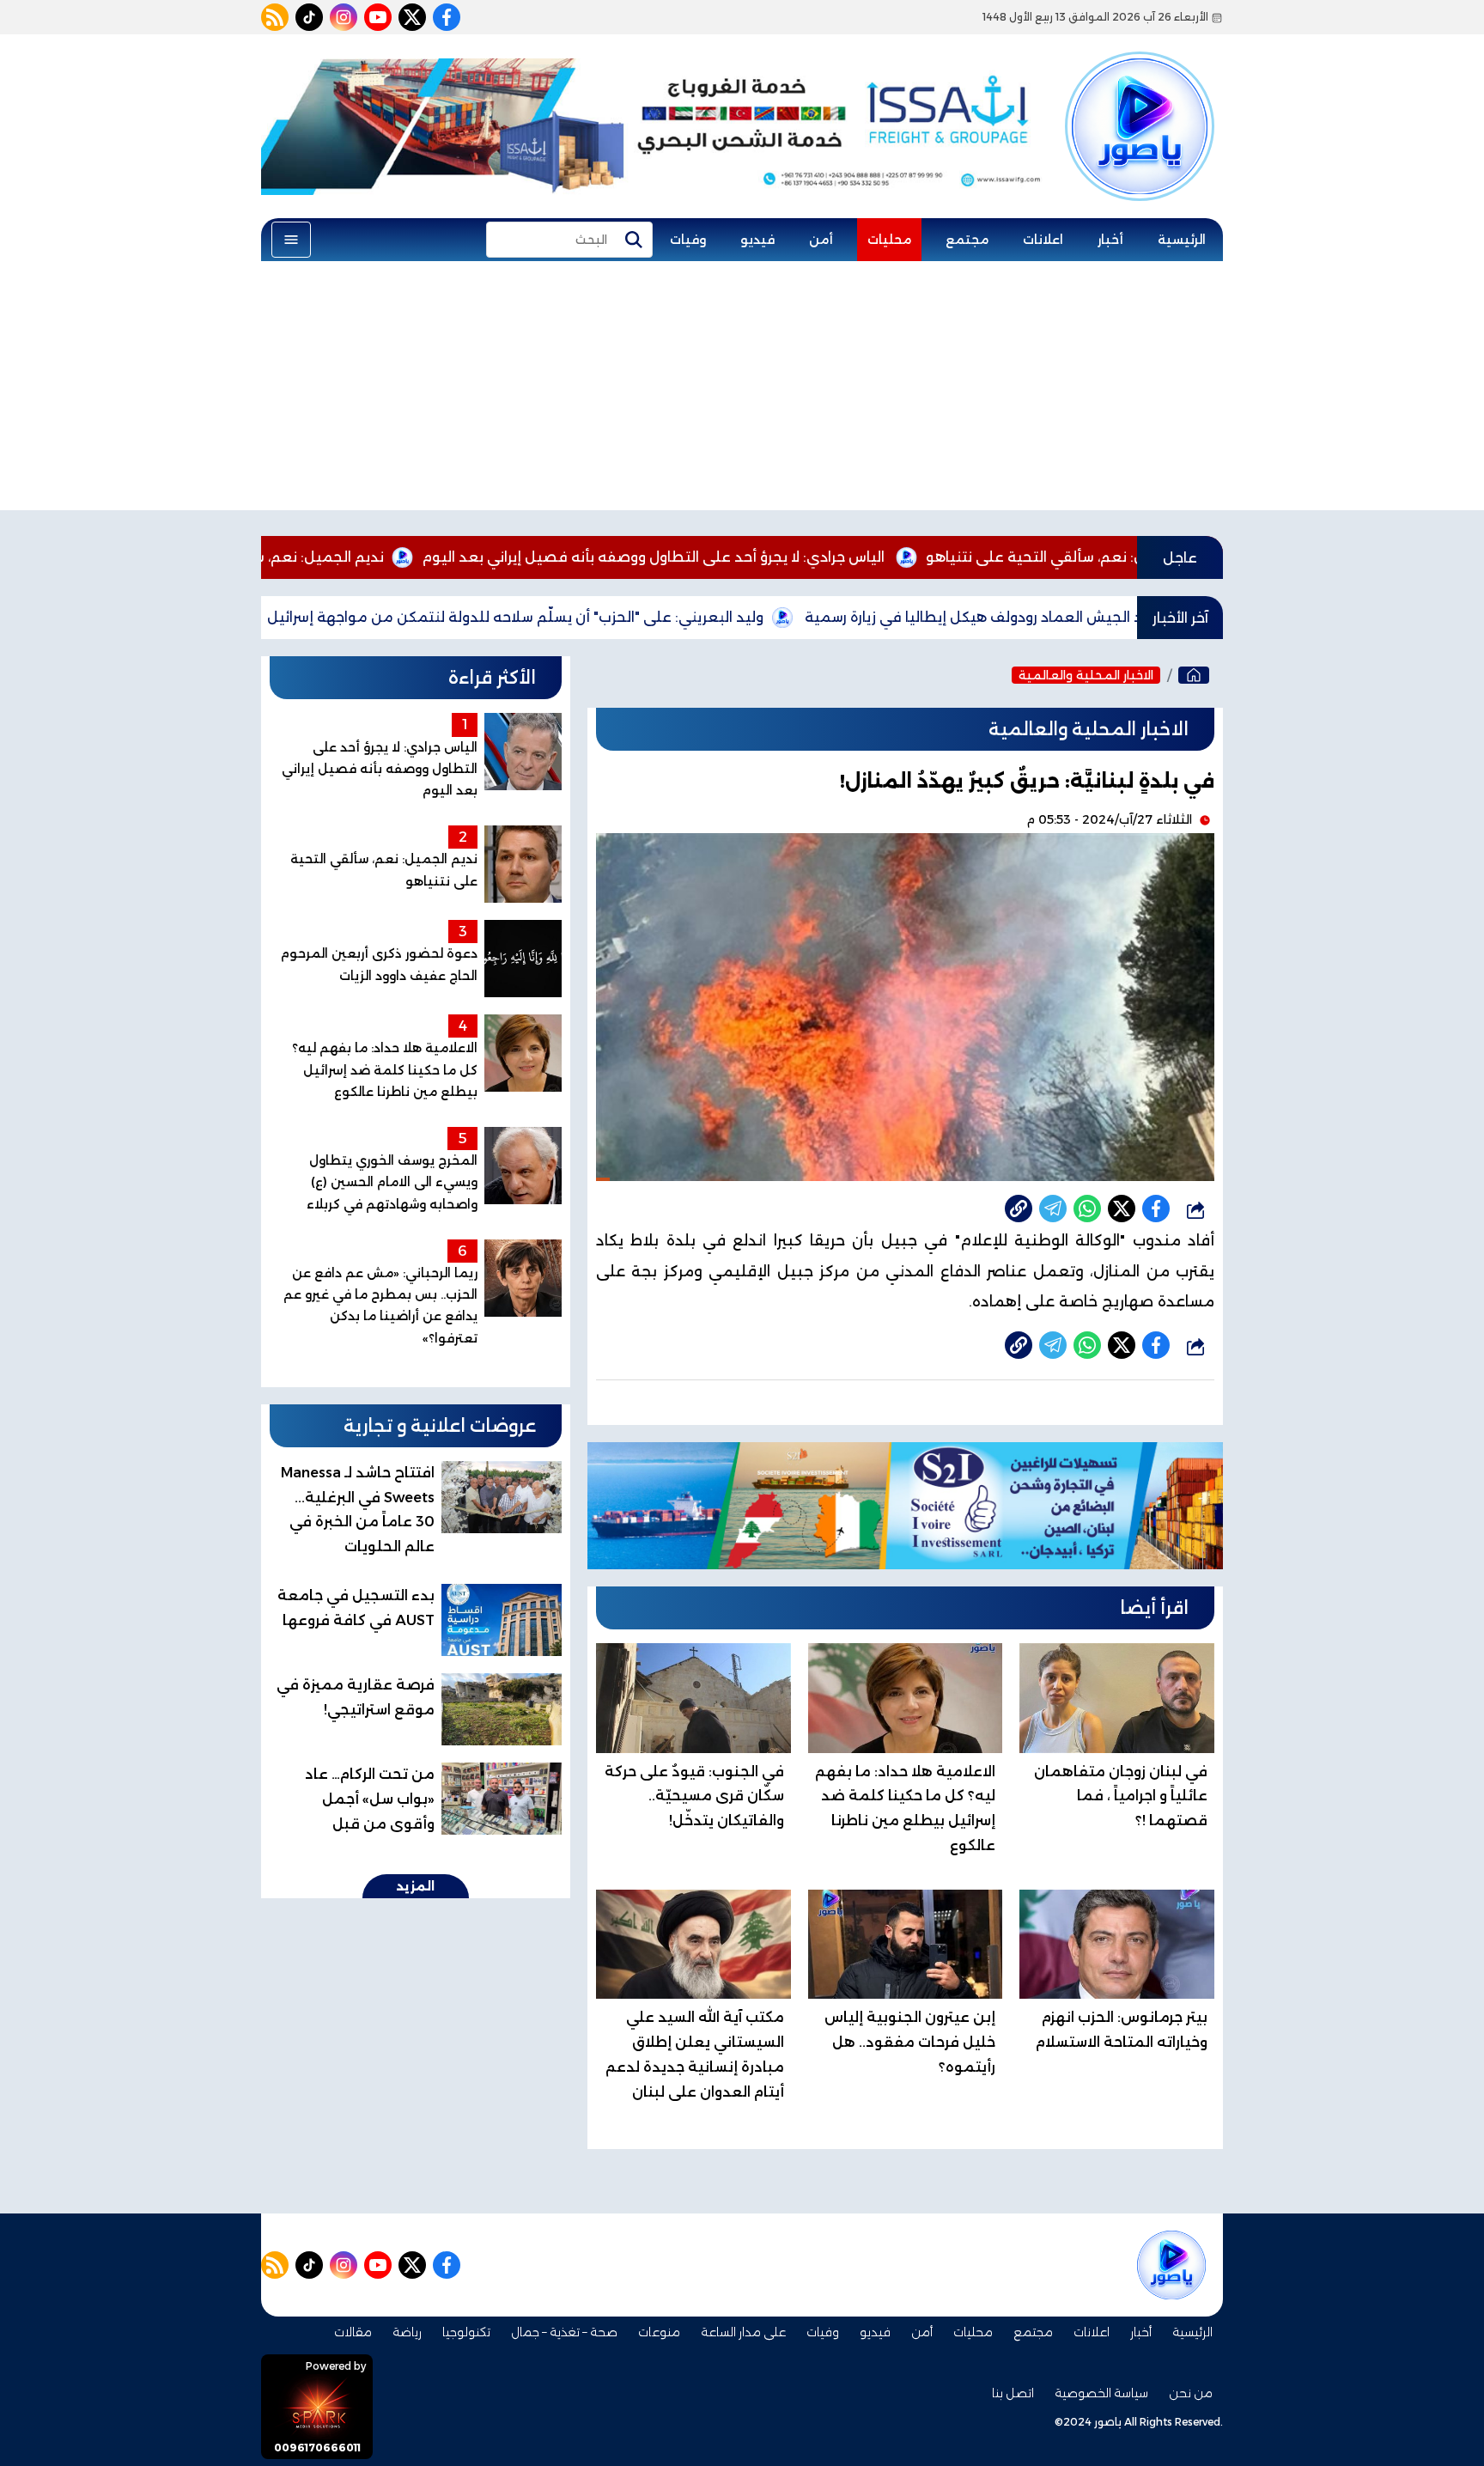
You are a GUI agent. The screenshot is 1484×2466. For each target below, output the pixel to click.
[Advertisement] (742, 390)
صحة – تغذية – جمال (564, 2332)
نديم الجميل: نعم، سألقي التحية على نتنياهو (348, 557)
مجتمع (967, 240)
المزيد (416, 1886)
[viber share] (1053, 1209)
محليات (889, 240)
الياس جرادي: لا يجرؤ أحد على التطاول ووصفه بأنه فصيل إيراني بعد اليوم (761, 557)
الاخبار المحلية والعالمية (1086, 675)
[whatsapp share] (1087, 1209)
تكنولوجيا (466, 2332)
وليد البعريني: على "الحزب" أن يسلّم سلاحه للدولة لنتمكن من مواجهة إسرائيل (623, 617)
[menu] (291, 240)
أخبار (1110, 240)
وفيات (688, 240)
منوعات (659, 2332)
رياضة (407, 2332)
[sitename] (1171, 2265)
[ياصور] (1140, 97)
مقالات (353, 2332)
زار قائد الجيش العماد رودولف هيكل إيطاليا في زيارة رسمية (1099, 617)
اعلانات (1043, 240)
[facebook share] (1156, 1209)
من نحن (1191, 2393)
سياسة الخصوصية (1101, 2393)
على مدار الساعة (743, 2332)
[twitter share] (1122, 1209)
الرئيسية (1182, 240)
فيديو (757, 240)
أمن (821, 240)
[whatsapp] (1019, 1209)
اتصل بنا (1013, 2393)
